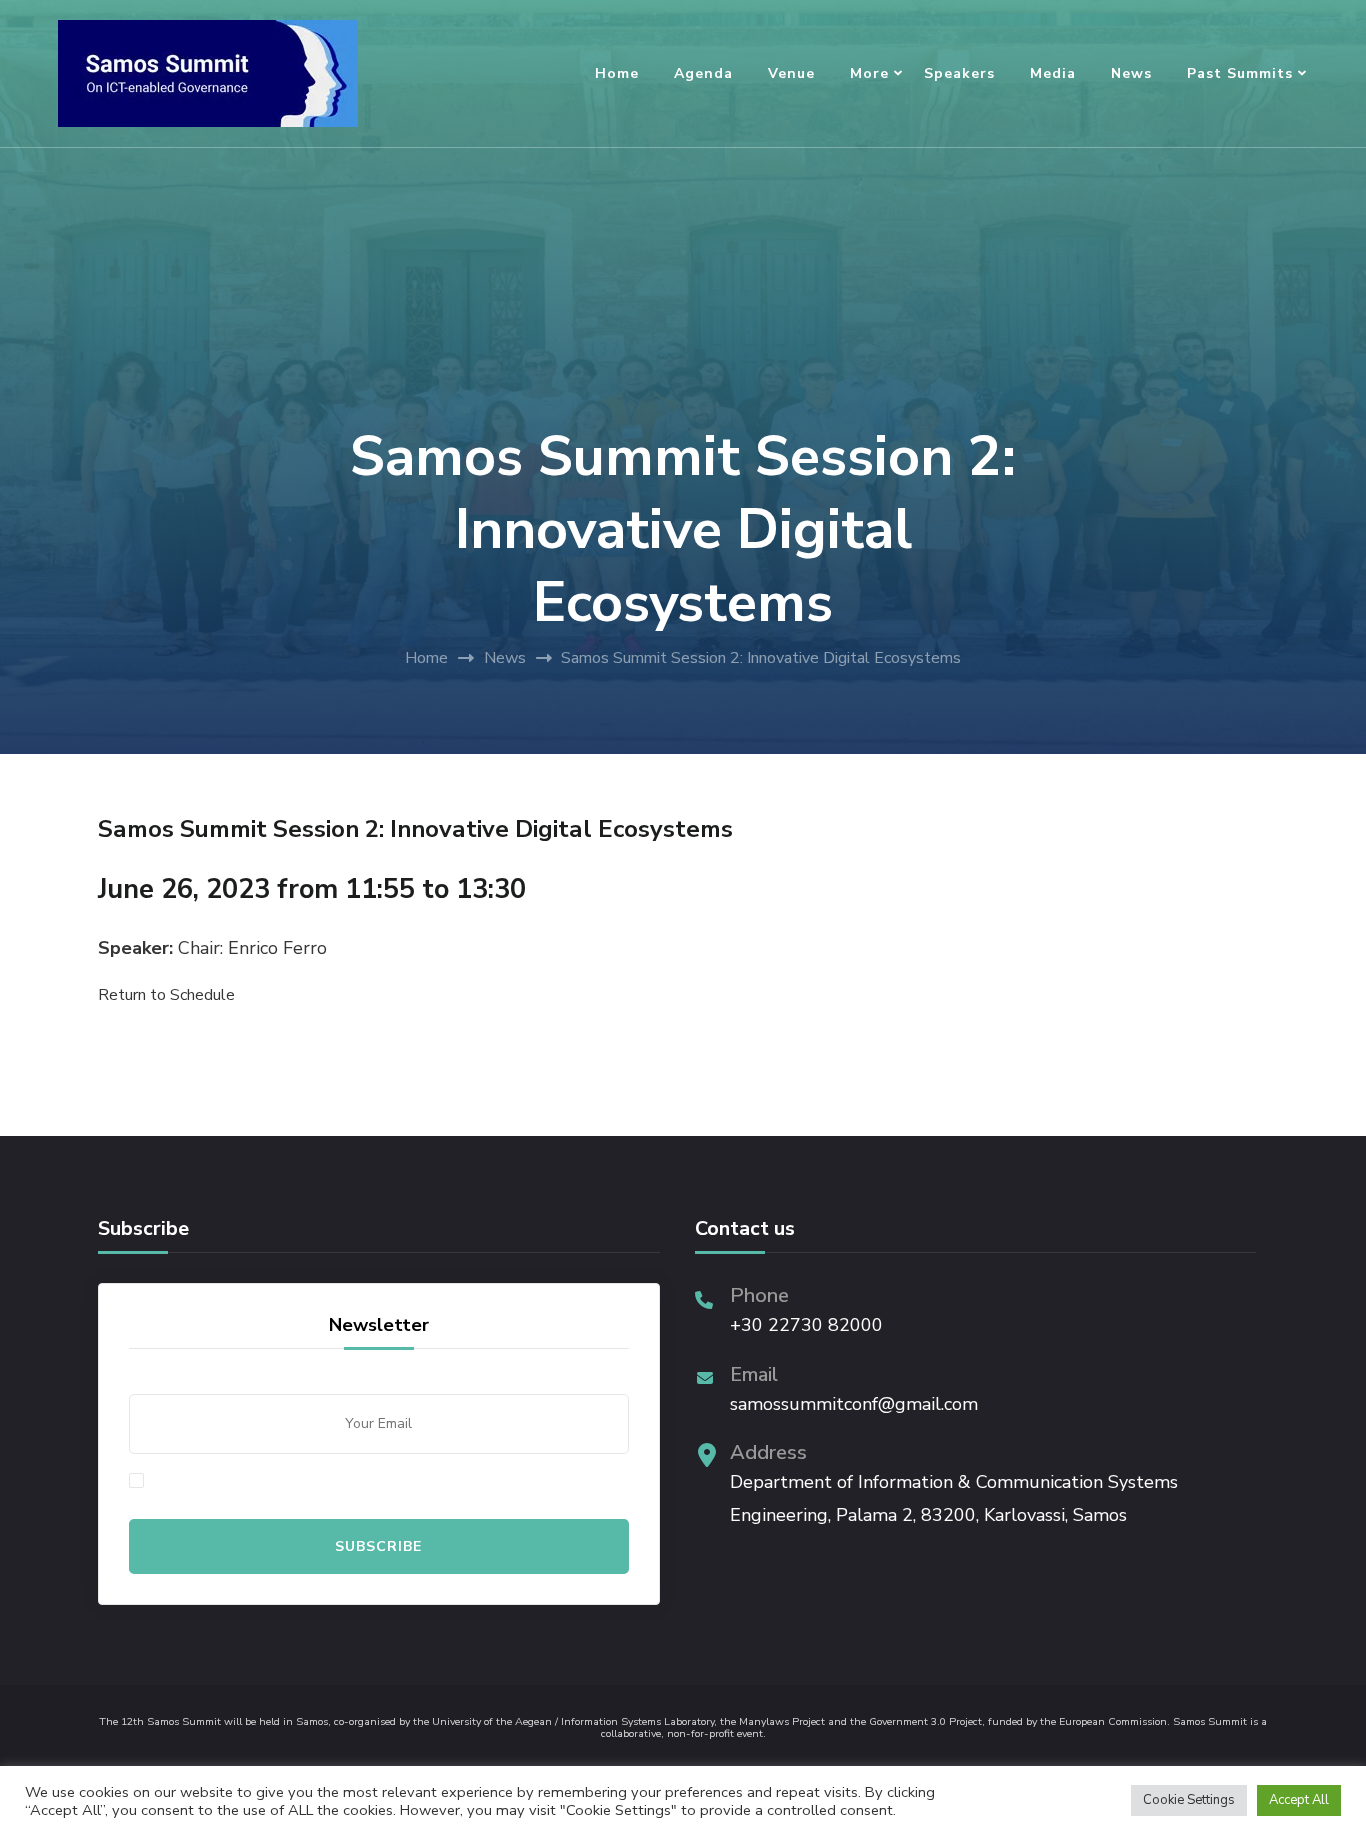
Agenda (703, 73)
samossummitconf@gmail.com (854, 1404)
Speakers (959, 73)
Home (617, 73)
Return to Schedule (166, 995)
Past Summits (1240, 73)
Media (1053, 73)
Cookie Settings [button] (1189, 1800)
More (869, 73)
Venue (791, 73)
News (1131, 73)
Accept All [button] (1299, 1800)
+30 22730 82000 (806, 1325)
